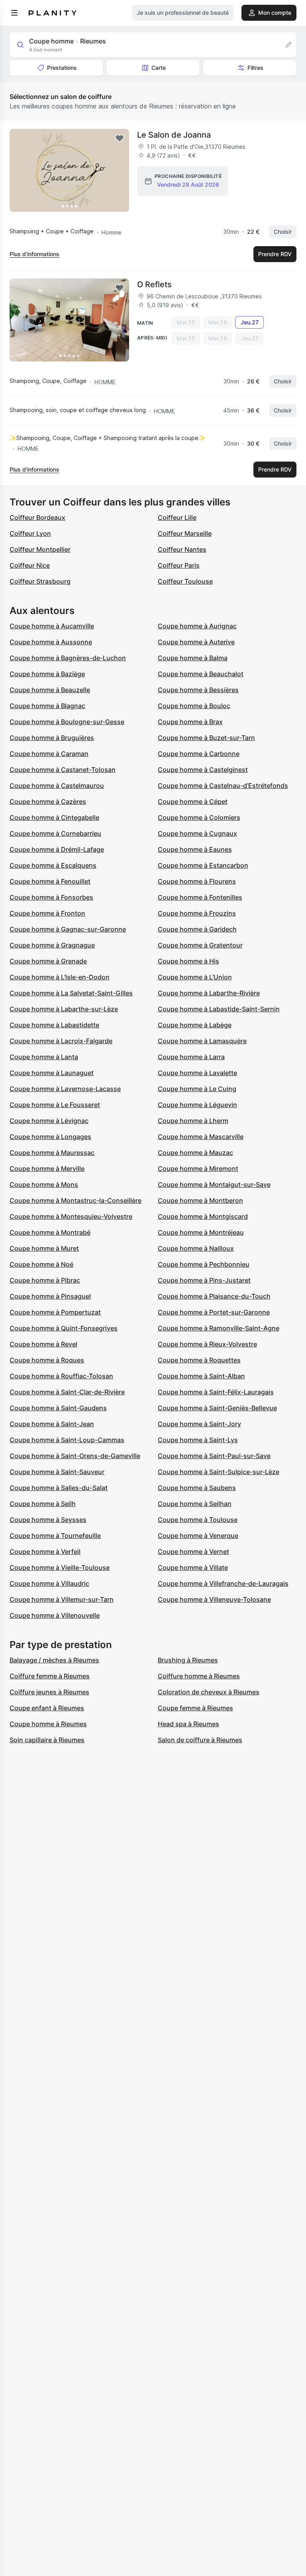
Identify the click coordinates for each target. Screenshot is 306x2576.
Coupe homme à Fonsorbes (51, 897)
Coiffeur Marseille (185, 533)
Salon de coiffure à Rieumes (200, 1740)
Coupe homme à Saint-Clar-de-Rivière (67, 1392)
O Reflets (154, 284)
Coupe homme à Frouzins (197, 913)
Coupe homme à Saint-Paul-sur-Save (214, 1456)
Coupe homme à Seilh (43, 1504)
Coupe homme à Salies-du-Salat (59, 1488)
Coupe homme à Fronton (47, 913)
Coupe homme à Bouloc (194, 706)
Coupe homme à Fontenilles (200, 897)
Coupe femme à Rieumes (195, 1708)
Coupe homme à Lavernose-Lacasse (65, 1089)
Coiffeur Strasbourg (40, 581)
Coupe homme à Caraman (49, 754)
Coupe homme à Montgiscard (203, 1216)
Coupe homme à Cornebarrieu (55, 833)
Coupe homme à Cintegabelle (54, 817)
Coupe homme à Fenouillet (50, 881)
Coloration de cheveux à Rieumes (209, 1692)
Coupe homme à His (188, 961)
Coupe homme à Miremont (198, 1169)
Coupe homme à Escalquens (53, 865)
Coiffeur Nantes (182, 549)
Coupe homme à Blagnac (47, 706)
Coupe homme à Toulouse (198, 1520)
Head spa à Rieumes (188, 1724)
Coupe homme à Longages (50, 1137)
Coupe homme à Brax (190, 722)
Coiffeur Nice (30, 565)
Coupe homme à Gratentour (200, 945)
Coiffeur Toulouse (185, 581)
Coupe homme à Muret (44, 1248)
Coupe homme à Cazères (48, 801)
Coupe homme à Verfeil (45, 1552)
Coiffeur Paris (179, 565)
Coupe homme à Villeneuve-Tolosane (214, 1599)
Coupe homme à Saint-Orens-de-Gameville (75, 1456)
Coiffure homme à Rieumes (199, 1676)
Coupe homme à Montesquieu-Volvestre (71, 1216)
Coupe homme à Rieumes (48, 1724)
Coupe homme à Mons (44, 1184)
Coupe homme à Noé (41, 1264)
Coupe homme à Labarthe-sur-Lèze (64, 1009)
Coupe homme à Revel (43, 1344)
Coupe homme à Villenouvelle (55, 1615)
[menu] (14, 13)
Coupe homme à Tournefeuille (55, 1536)
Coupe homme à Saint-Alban (201, 1376)
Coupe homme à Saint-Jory (199, 1424)
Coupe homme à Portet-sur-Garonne (214, 1312)
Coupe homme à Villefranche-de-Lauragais (223, 1583)
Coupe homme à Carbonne (199, 754)
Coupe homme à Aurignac (197, 626)
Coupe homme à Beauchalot (201, 674)
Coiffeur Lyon (30, 533)
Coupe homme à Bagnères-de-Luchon (68, 658)
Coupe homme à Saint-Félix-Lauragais (216, 1392)
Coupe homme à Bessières (198, 690)
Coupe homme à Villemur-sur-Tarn (62, 1599)
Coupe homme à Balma (193, 658)
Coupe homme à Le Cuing (197, 1089)
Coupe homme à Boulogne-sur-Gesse (67, 722)
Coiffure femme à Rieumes (50, 1676)
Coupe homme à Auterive (196, 642)
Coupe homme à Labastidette (54, 1025)
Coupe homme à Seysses (48, 1520)
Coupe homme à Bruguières (52, 738)
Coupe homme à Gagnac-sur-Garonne (68, 929)
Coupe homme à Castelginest (203, 770)
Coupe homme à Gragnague (52, 945)
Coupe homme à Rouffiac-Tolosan (61, 1376)
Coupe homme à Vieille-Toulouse (60, 1567)
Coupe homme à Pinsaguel (50, 1296)
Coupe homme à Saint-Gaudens (58, 1408)
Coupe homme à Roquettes (199, 1360)
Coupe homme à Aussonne (51, 642)
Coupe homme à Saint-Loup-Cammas (67, 1440)
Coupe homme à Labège (195, 1025)
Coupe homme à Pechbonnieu (204, 1264)
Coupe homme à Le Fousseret (55, 1105)
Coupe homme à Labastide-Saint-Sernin (219, 1009)
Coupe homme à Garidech (197, 929)
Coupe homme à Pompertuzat (55, 1312)
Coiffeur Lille (177, 517)
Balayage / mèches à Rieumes (54, 1660)
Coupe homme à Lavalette (197, 1073)
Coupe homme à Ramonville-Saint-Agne (219, 1328)
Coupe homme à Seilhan (195, 1504)
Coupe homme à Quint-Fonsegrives (64, 1328)
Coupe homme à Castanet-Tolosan (63, 770)
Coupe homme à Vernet (193, 1552)
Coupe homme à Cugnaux (197, 833)
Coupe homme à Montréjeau (201, 1232)
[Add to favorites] (120, 138)
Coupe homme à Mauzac (195, 1153)
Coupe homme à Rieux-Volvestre (207, 1344)
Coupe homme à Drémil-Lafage (57, 849)
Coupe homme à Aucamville (52, 626)
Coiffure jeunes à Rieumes (49, 1692)
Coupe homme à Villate (193, 1567)
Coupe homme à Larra (191, 1057)
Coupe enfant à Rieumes (47, 1708)
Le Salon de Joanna (174, 135)
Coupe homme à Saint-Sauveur (57, 1472)
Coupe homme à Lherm (193, 1121)
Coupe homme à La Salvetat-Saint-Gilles (71, 993)
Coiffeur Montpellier (40, 549)
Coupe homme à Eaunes (195, 849)
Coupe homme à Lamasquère (202, 1041)
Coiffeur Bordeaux (37, 517)
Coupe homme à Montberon (200, 1200)
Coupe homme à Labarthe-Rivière (209, 993)
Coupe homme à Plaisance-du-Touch (214, 1296)
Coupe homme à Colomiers (199, 817)
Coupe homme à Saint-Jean (52, 1424)
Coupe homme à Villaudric (49, 1583)
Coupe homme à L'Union (195, 977)
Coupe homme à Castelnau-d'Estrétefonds (223, 786)
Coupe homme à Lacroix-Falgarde (61, 1041)
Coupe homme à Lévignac (49, 1121)
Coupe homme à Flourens (197, 881)
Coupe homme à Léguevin (197, 1105)
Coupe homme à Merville (47, 1169)
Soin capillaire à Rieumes (47, 1740)
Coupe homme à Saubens (197, 1488)
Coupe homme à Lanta (44, 1057)
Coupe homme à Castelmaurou (57, 786)
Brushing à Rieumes (188, 1660)
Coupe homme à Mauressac (52, 1153)
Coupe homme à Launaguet (52, 1073)
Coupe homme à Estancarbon (203, 865)
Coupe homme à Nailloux (196, 1248)
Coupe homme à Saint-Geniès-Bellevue (217, 1408)
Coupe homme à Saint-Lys (198, 1440)
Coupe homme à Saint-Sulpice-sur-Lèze (219, 1472)
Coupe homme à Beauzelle (50, 690)
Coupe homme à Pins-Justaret (204, 1280)
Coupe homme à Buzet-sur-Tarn (206, 738)
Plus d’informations (34, 254)
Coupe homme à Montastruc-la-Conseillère (76, 1200)
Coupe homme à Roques (47, 1360)
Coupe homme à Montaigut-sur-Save (214, 1184)
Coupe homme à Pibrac (45, 1280)
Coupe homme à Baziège (47, 674)
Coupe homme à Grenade (48, 961)
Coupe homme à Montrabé (50, 1232)
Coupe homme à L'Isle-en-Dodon (60, 977)
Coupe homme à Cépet (193, 801)
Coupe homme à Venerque (198, 1536)
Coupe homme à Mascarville (201, 1137)
